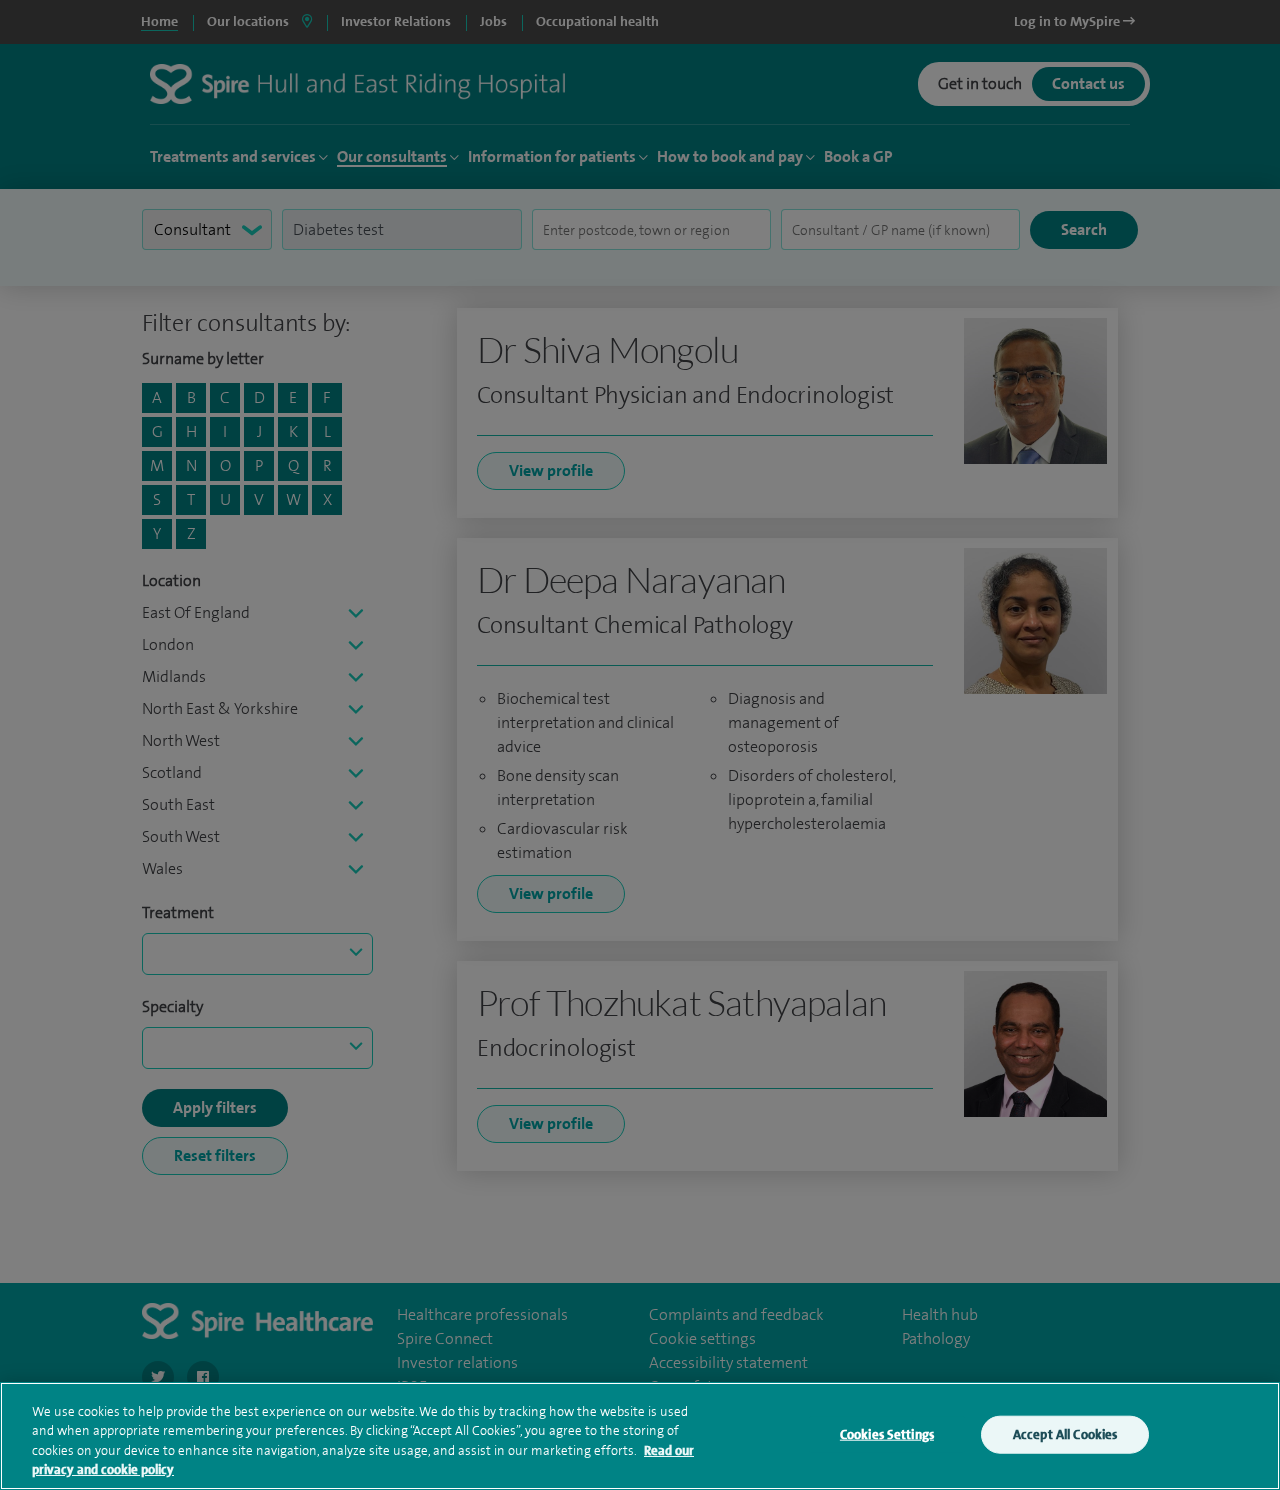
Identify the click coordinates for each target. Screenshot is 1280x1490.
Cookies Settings (887, 1434)
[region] (640, 1436)
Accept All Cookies (1065, 1434)
